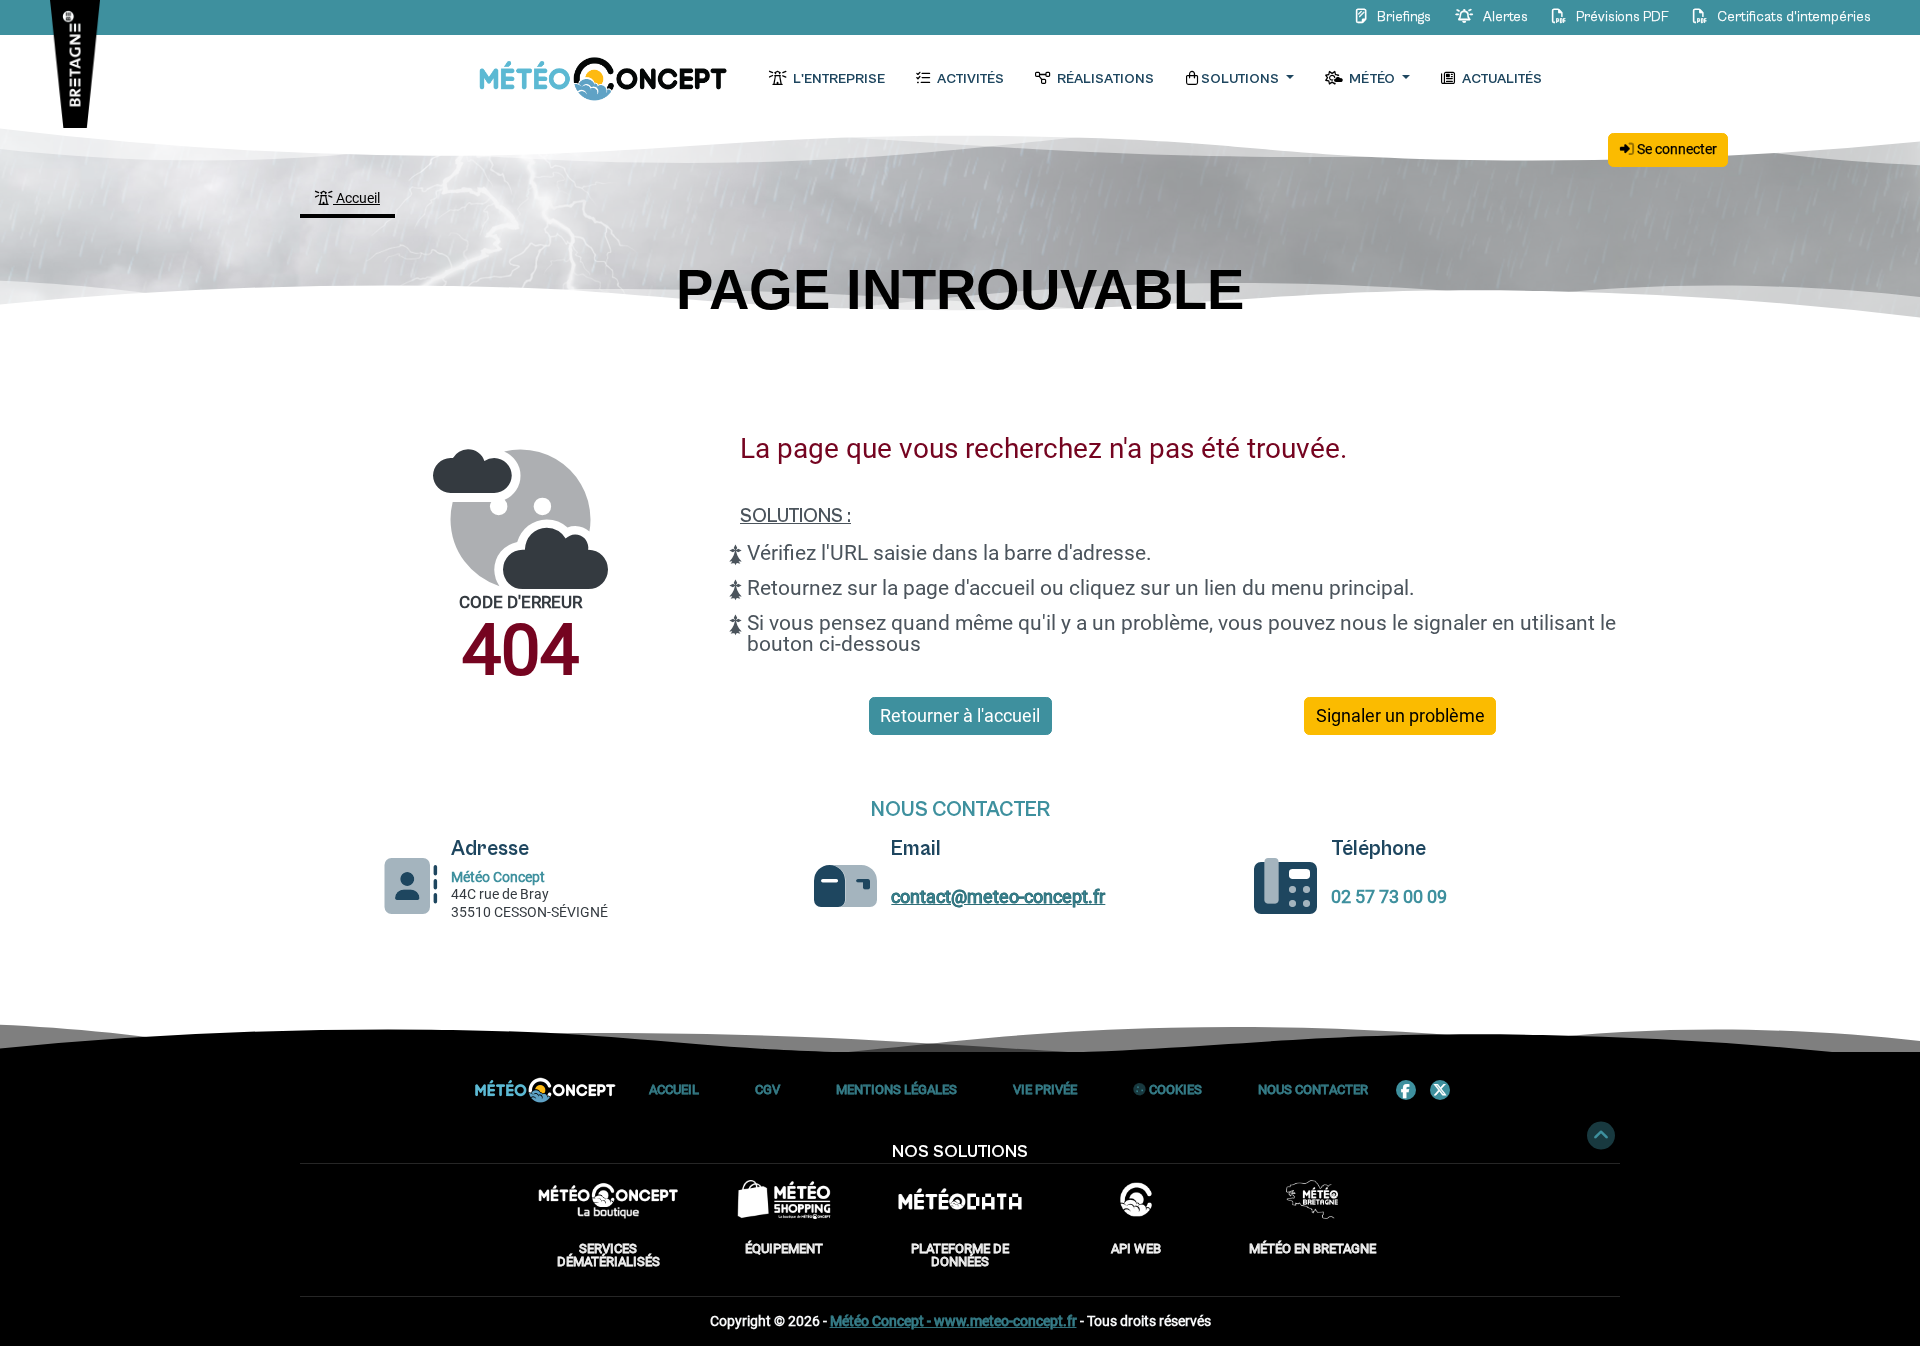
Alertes (1505, 17)
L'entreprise (837, 79)
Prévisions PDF (1622, 17)
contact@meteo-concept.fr (998, 897)
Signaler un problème (1400, 716)
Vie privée (1045, 1089)
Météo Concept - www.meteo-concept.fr (953, 1321)
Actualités (1500, 79)
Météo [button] (1372, 79)
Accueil (356, 198)
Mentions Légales (896, 1089)
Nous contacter (1313, 1089)
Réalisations (1104, 79)
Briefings (1404, 17)
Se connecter (1675, 149)
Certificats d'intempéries (1792, 17)
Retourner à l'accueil (960, 716)
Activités (969, 79)
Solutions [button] (1241, 79)
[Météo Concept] (604, 79)
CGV (767, 1089)
